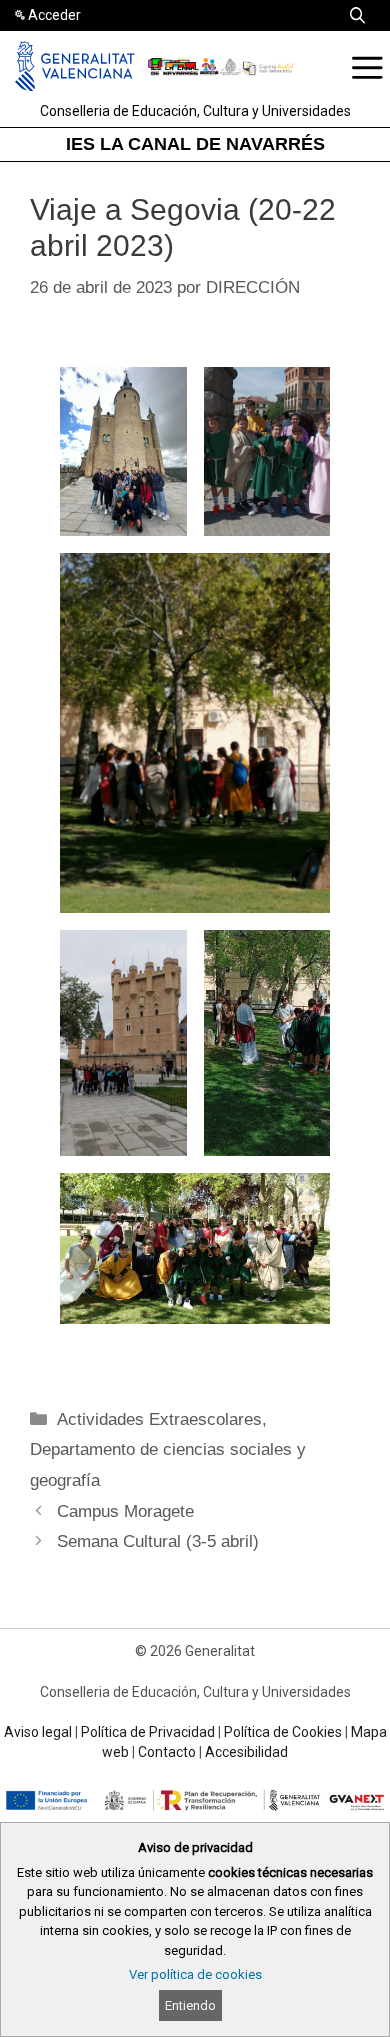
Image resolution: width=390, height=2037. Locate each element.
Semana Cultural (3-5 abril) (158, 1541)
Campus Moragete (125, 1511)
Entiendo (190, 2005)
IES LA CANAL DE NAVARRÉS (195, 144)
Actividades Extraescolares (159, 1419)
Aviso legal (38, 1732)
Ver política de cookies (195, 1974)
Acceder (54, 15)
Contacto (167, 1752)
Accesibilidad (246, 1752)
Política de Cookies (283, 1732)
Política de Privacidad (148, 1732)
